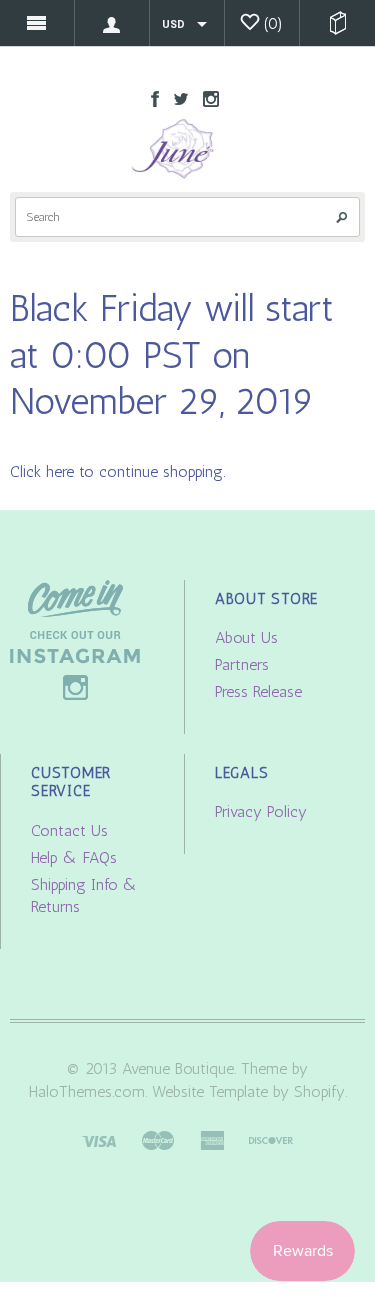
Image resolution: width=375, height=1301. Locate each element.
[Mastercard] (158, 1139)
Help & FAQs (74, 857)
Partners (242, 664)
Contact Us (69, 830)
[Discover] (271, 1139)
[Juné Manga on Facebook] (150, 97)
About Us (246, 637)
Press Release (258, 691)
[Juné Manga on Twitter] (176, 97)
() (273, 23)
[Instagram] (75, 638)
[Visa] (99, 1139)
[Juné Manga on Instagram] (206, 97)
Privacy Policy (261, 811)
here (60, 471)
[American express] (212, 1139)
